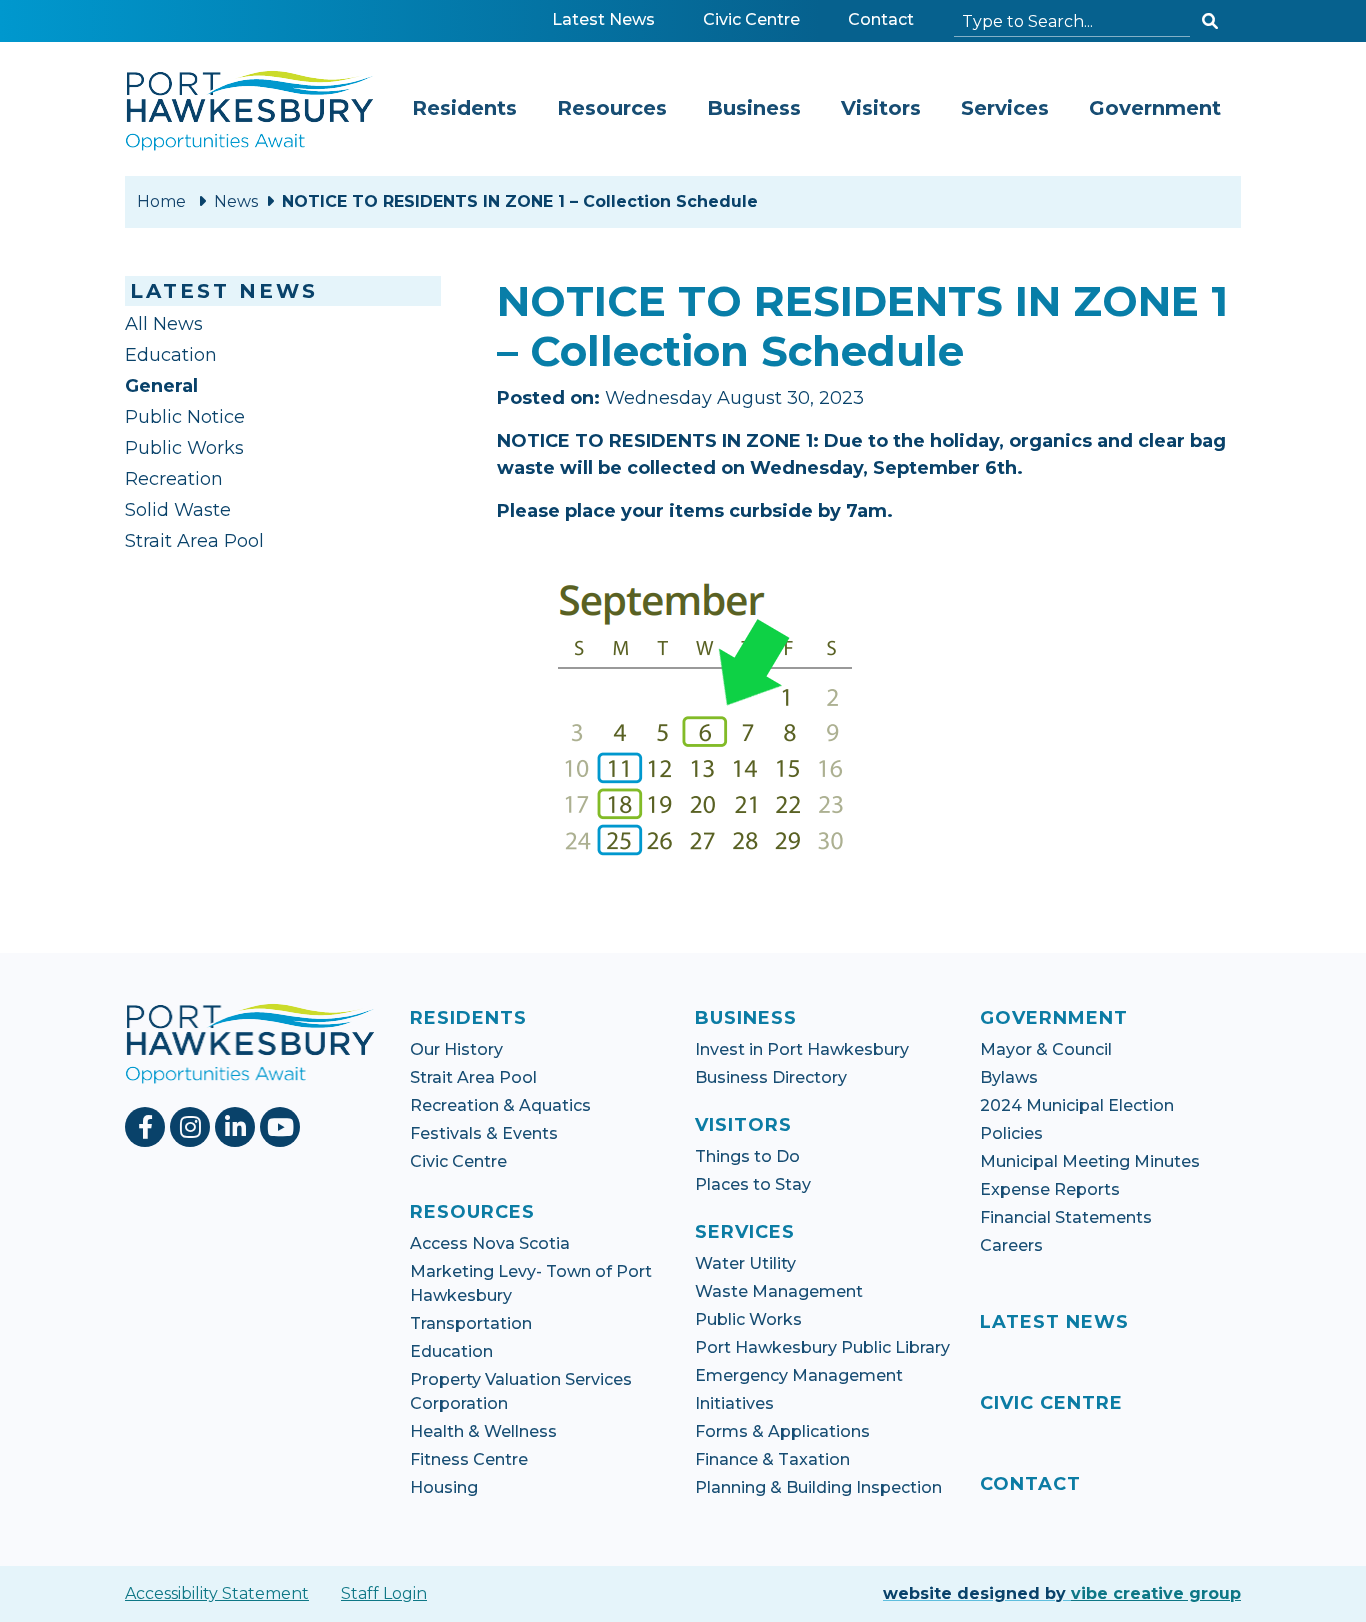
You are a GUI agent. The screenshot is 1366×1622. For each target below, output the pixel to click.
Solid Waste (178, 510)
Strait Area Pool (194, 541)
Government (1155, 108)
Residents (464, 108)
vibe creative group (1156, 1593)
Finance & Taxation (772, 1459)
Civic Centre (755, 19)
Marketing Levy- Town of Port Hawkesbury (531, 1283)
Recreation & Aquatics (500, 1105)
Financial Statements (1066, 1217)
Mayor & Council (1046, 1049)
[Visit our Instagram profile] (192, 1127)
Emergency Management (799, 1375)
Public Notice (185, 417)
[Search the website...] (1210, 22)
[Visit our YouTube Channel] (282, 1127)
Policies (1011, 1133)
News (236, 201)
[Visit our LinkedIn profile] (237, 1127)
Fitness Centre (469, 1459)
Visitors (881, 108)
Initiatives (734, 1403)
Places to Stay (753, 1184)
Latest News (603, 19)
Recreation (174, 479)
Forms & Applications (782, 1431)
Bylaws (1009, 1077)
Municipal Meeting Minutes (1090, 1161)
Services (1005, 108)
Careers (1011, 1245)
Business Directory (771, 1077)
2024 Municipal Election (1077, 1105)
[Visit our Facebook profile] (147, 1127)
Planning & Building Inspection (818, 1487)
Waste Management (779, 1291)
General (161, 386)
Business (754, 108)
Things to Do (747, 1156)
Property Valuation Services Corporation (521, 1391)
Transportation (471, 1323)
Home (161, 201)
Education (171, 355)
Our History (456, 1049)
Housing (444, 1487)
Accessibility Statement (217, 1593)
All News (164, 324)
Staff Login (384, 1593)
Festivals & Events (484, 1133)
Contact (881, 19)
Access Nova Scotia (490, 1243)
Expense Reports (1050, 1189)
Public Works (184, 448)
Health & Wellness (483, 1431)
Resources (612, 108)
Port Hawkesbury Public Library (822, 1347)
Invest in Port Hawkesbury (802, 1049)
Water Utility (745, 1263)
